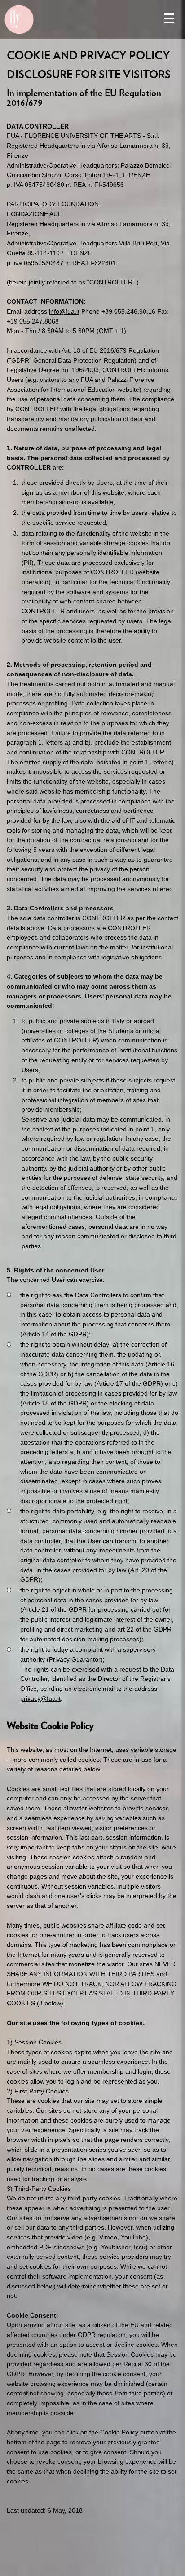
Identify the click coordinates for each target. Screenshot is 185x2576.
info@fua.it (64, 311)
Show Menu (169, 18)
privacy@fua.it (40, 1698)
